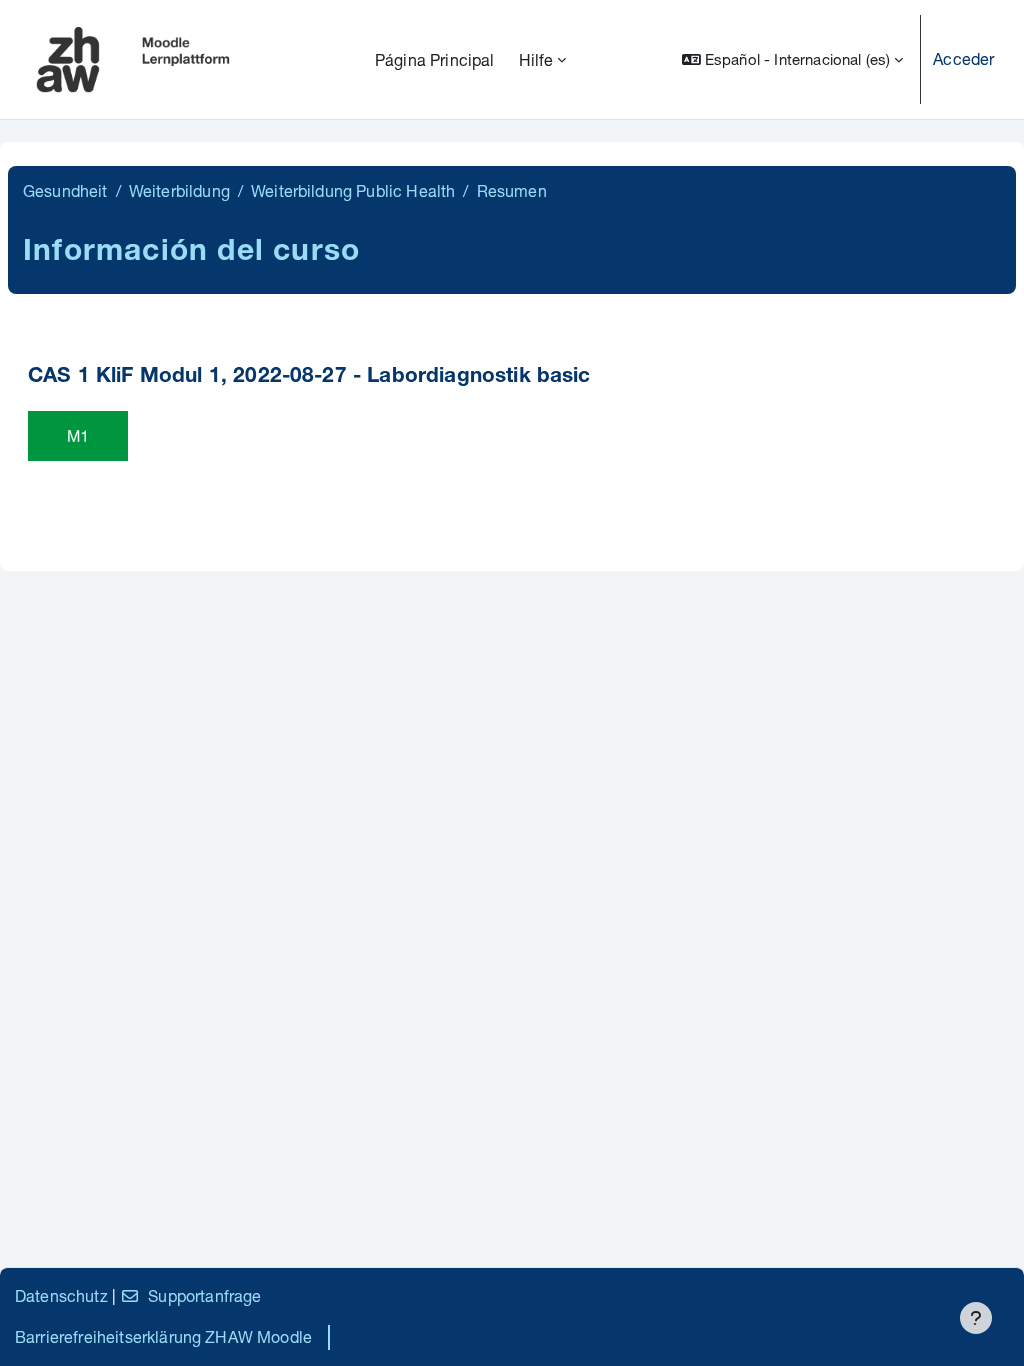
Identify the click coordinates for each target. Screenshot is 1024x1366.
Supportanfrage (204, 1295)
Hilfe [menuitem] (536, 59)
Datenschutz (61, 1295)
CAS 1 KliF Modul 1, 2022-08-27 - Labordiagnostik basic (309, 377)
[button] (792, 59)
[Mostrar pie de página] (976, 1318)
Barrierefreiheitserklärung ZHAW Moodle (163, 1336)
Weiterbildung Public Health (353, 190)
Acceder (963, 58)
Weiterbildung (179, 190)
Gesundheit (65, 190)
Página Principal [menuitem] (435, 59)
